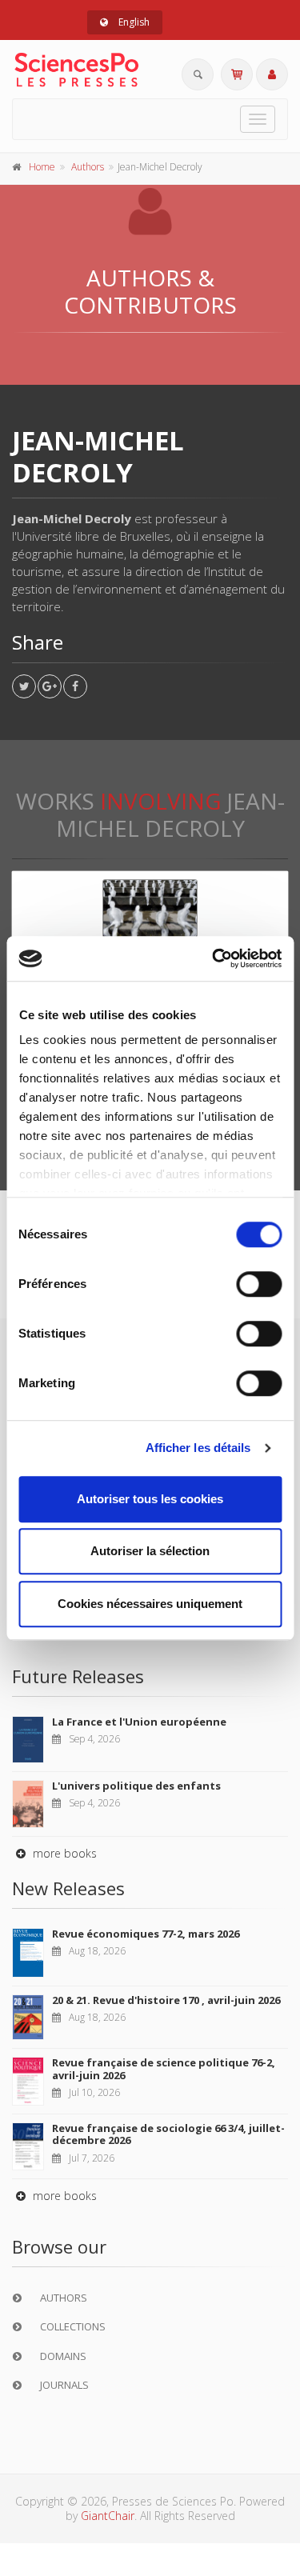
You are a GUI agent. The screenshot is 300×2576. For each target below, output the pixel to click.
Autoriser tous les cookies (150, 1499)
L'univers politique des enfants (136, 1786)
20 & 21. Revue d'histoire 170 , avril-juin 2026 (166, 2000)
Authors (88, 167)
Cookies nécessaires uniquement (150, 1604)
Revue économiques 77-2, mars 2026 (146, 1934)
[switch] (259, 1284)
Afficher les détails (198, 1448)
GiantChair (108, 2516)
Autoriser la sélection (150, 1551)
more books (63, 1853)
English (133, 22)
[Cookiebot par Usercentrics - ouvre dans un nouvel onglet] (214, 958)
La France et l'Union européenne (139, 1722)
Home (42, 167)
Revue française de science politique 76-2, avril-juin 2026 (164, 2069)
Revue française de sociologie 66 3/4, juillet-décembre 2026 (168, 2134)
